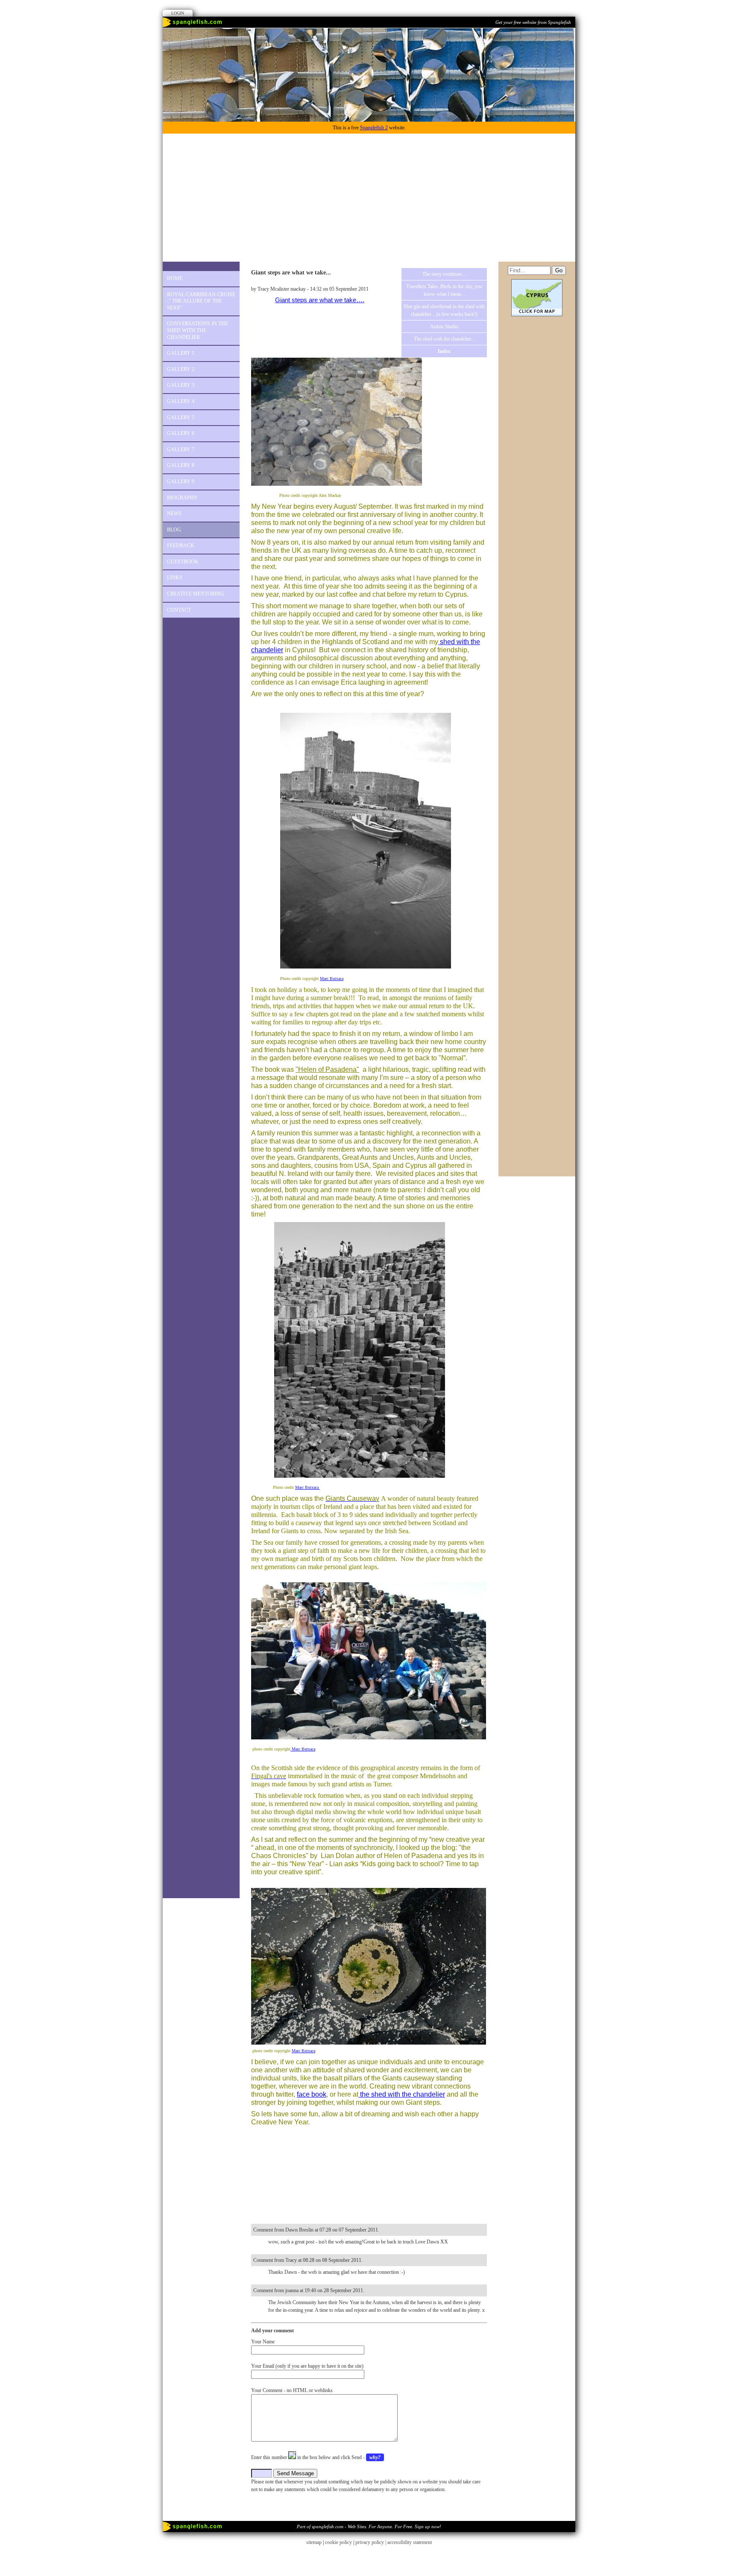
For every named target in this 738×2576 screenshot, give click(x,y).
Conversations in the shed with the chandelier (198, 330)
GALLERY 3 (181, 385)
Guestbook (183, 562)
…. (360, 300)
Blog (174, 530)
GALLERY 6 (181, 433)
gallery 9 (181, 481)
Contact (179, 610)
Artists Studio (444, 327)
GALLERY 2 (181, 369)
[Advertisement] (369, 198)
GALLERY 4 (181, 401)
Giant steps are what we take (316, 300)
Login (178, 13)
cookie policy (338, 2542)
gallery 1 (181, 353)
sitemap (314, 2542)
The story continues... (444, 274)
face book (312, 2094)
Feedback (181, 546)
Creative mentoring (196, 594)
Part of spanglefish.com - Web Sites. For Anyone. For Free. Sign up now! (369, 2526)
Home (175, 278)
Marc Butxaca (332, 979)
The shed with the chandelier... (444, 339)
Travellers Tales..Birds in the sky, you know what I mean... (444, 290)
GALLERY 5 (181, 417)
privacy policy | (371, 2542)
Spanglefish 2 (374, 128)
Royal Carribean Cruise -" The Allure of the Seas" (201, 301)
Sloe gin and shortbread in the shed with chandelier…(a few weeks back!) (444, 310)
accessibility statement (410, 2542)
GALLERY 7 (181, 449)
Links (175, 578)
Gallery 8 (181, 465)
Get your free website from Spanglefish (533, 22)
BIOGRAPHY (182, 498)
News (174, 513)
